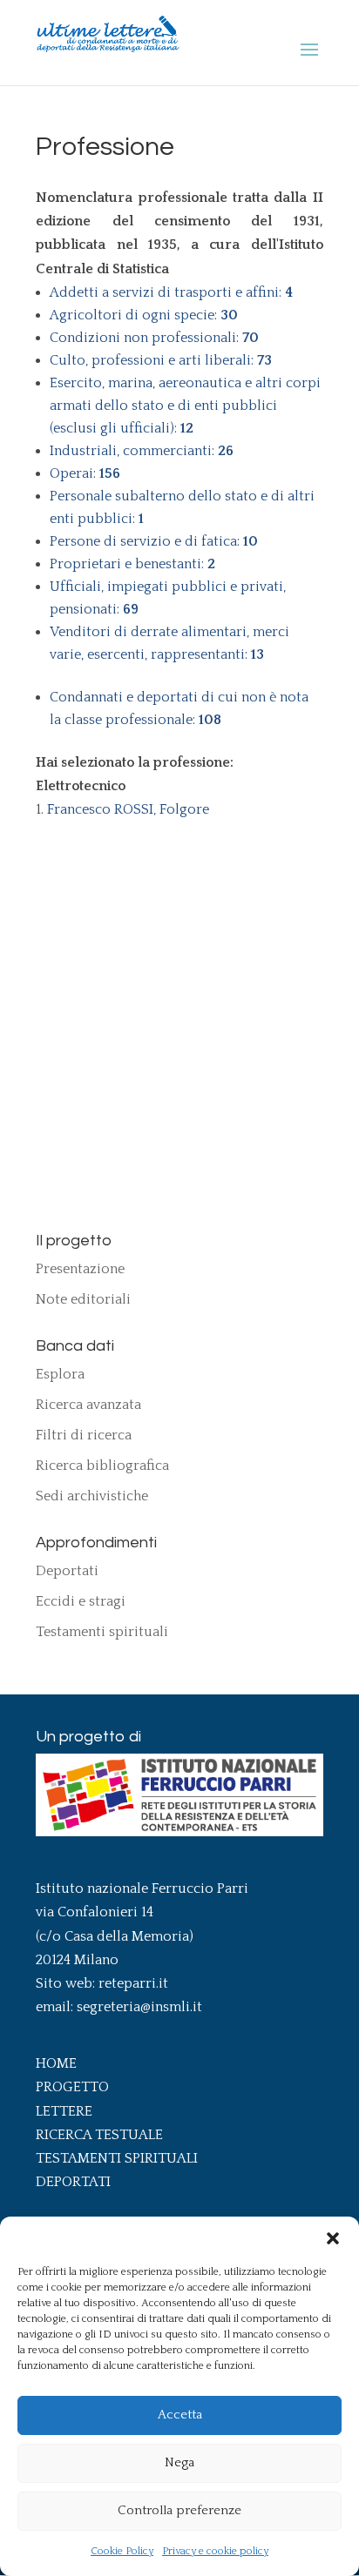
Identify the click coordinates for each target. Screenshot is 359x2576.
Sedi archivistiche (92, 1496)
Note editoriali (83, 1299)
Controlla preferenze (179, 2510)
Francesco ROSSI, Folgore (128, 809)
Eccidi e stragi (81, 1601)
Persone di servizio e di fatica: (154, 541)
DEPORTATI (73, 2182)
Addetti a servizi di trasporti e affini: (171, 292)
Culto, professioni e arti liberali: (161, 360)
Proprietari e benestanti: (132, 564)
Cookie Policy (122, 2551)
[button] (333, 2238)
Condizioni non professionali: (154, 338)
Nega (179, 2462)
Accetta (180, 2415)
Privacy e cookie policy (215, 2551)
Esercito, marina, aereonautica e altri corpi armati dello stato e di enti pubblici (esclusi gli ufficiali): (185, 406)
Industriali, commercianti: (142, 451)
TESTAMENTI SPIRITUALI (117, 2158)
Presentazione (80, 1269)
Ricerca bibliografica (102, 1466)
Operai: (85, 473)
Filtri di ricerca (84, 1435)
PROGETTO (72, 2087)
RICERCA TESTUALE (99, 2135)
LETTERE (64, 2111)
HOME (56, 2063)
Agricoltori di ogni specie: (144, 315)
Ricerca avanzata (88, 1405)
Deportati (67, 1571)
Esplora (60, 1374)
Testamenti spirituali (102, 1632)
